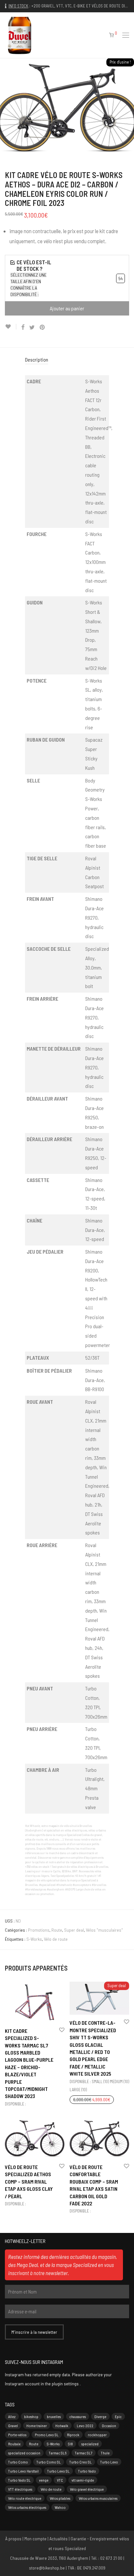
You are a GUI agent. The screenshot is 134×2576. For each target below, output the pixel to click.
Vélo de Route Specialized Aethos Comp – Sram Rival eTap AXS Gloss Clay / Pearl (29, 2182)
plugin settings (66, 2384)
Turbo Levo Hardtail (23, 2471)
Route (57, 1930)
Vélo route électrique (25, 2498)
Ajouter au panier (67, 308)
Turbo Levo (109, 2462)
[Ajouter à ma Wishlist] (11, 327)
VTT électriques (20, 2489)
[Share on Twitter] (32, 327)
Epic (118, 2416)
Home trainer (37, 2426)
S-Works (34, 1939)
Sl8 (70, 2444)
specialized (90, 2444)
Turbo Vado (87, 2471)
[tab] (67, 360)
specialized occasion (24, 2453)
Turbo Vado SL (19, 2480)
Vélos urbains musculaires (98, 2498)
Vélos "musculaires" (104, 1930)
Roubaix (14, 2444)
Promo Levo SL (47, 2435)
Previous (6, 108)
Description (37, 359)
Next (128, 108)
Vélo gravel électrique (87, 2489)
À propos (13, 2539)
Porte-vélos (17, 2435)
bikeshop (31, 2416)
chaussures (78, 2416)
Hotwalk (62, 2426)
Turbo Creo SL (80, 2462)
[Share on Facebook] (23, 327)
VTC (60, 2480)
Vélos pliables (60, 2498)
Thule (105, 2453)
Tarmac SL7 (84, 2453)
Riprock (73, 2435)
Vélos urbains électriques (27, 2507)
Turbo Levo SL (58, 2471)
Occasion (109, 2426)
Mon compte (35, 2539)
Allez (12, 2416)
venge (44, 2480)
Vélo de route (56, 1939)
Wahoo (60, 2507)
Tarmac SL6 (58, 2453)
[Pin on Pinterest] (43, 327)
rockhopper (97, 2435)
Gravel (13, 2426)
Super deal (74, 1930)
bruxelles (54, 2416)
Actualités (59, 2539)
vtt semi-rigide (83, 2480)
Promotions (39, 1930)
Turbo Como (18, 2462)
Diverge (100, 2416)
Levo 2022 (85, 2426)
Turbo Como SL (49, 2462)
